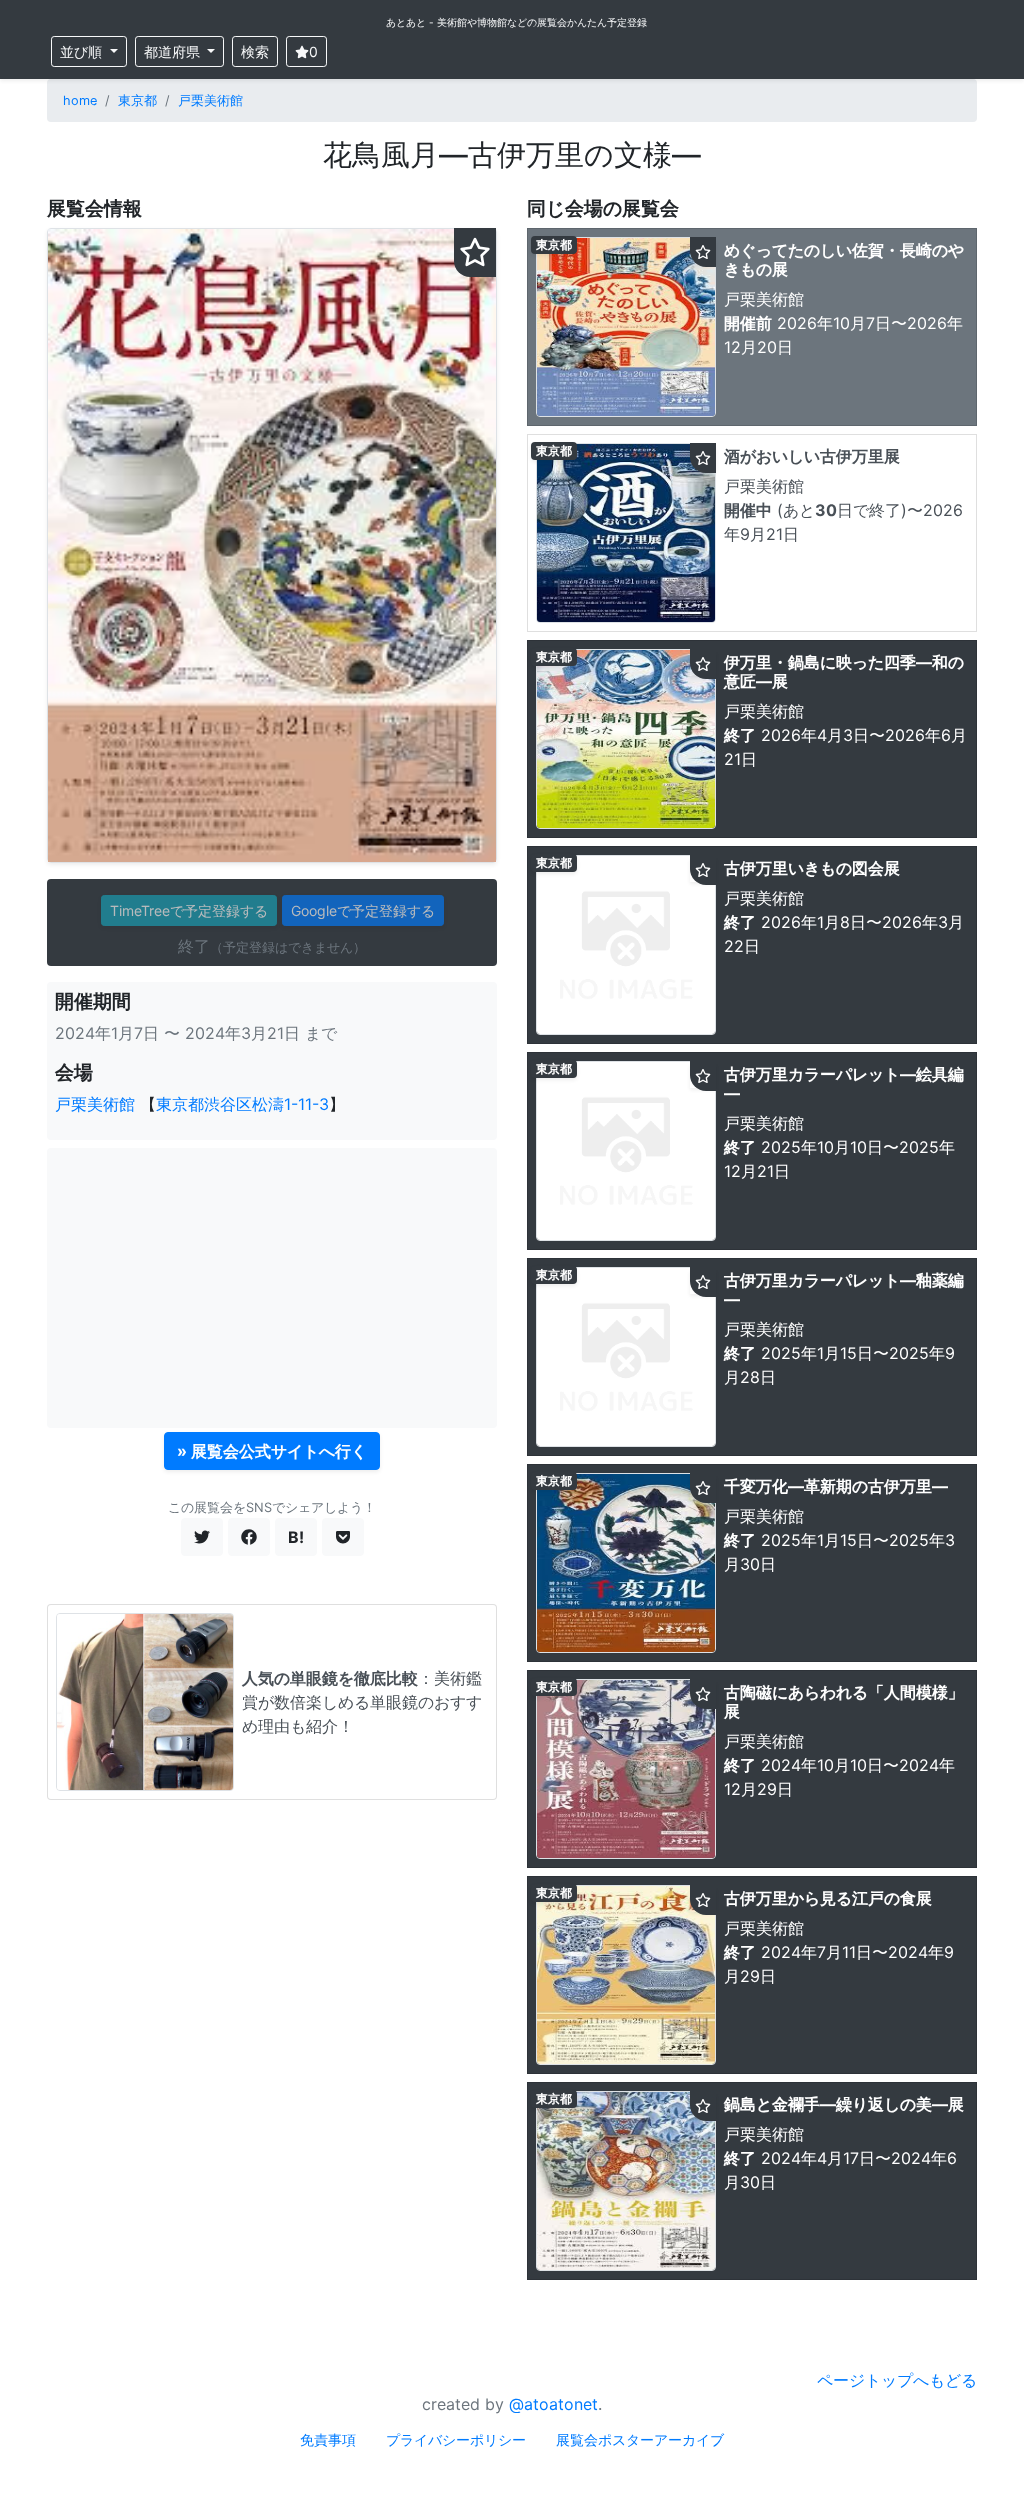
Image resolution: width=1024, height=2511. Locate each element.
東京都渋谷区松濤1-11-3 (242, 1104)
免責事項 (328, 2439)
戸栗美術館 (210, 100)
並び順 (83, 51)
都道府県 (174, 51)
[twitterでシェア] (202, 1537)
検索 (255, 51)
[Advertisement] (272, 1288)
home (80, 100)
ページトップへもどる (897, 2380)
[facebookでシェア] (249, 1537)
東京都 (137, 100)
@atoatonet (553, 2404)
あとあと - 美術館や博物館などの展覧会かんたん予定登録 (516, 22)
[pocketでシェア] (343, 1537)
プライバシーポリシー (456, 2439)
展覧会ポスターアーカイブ (640, 2439)
